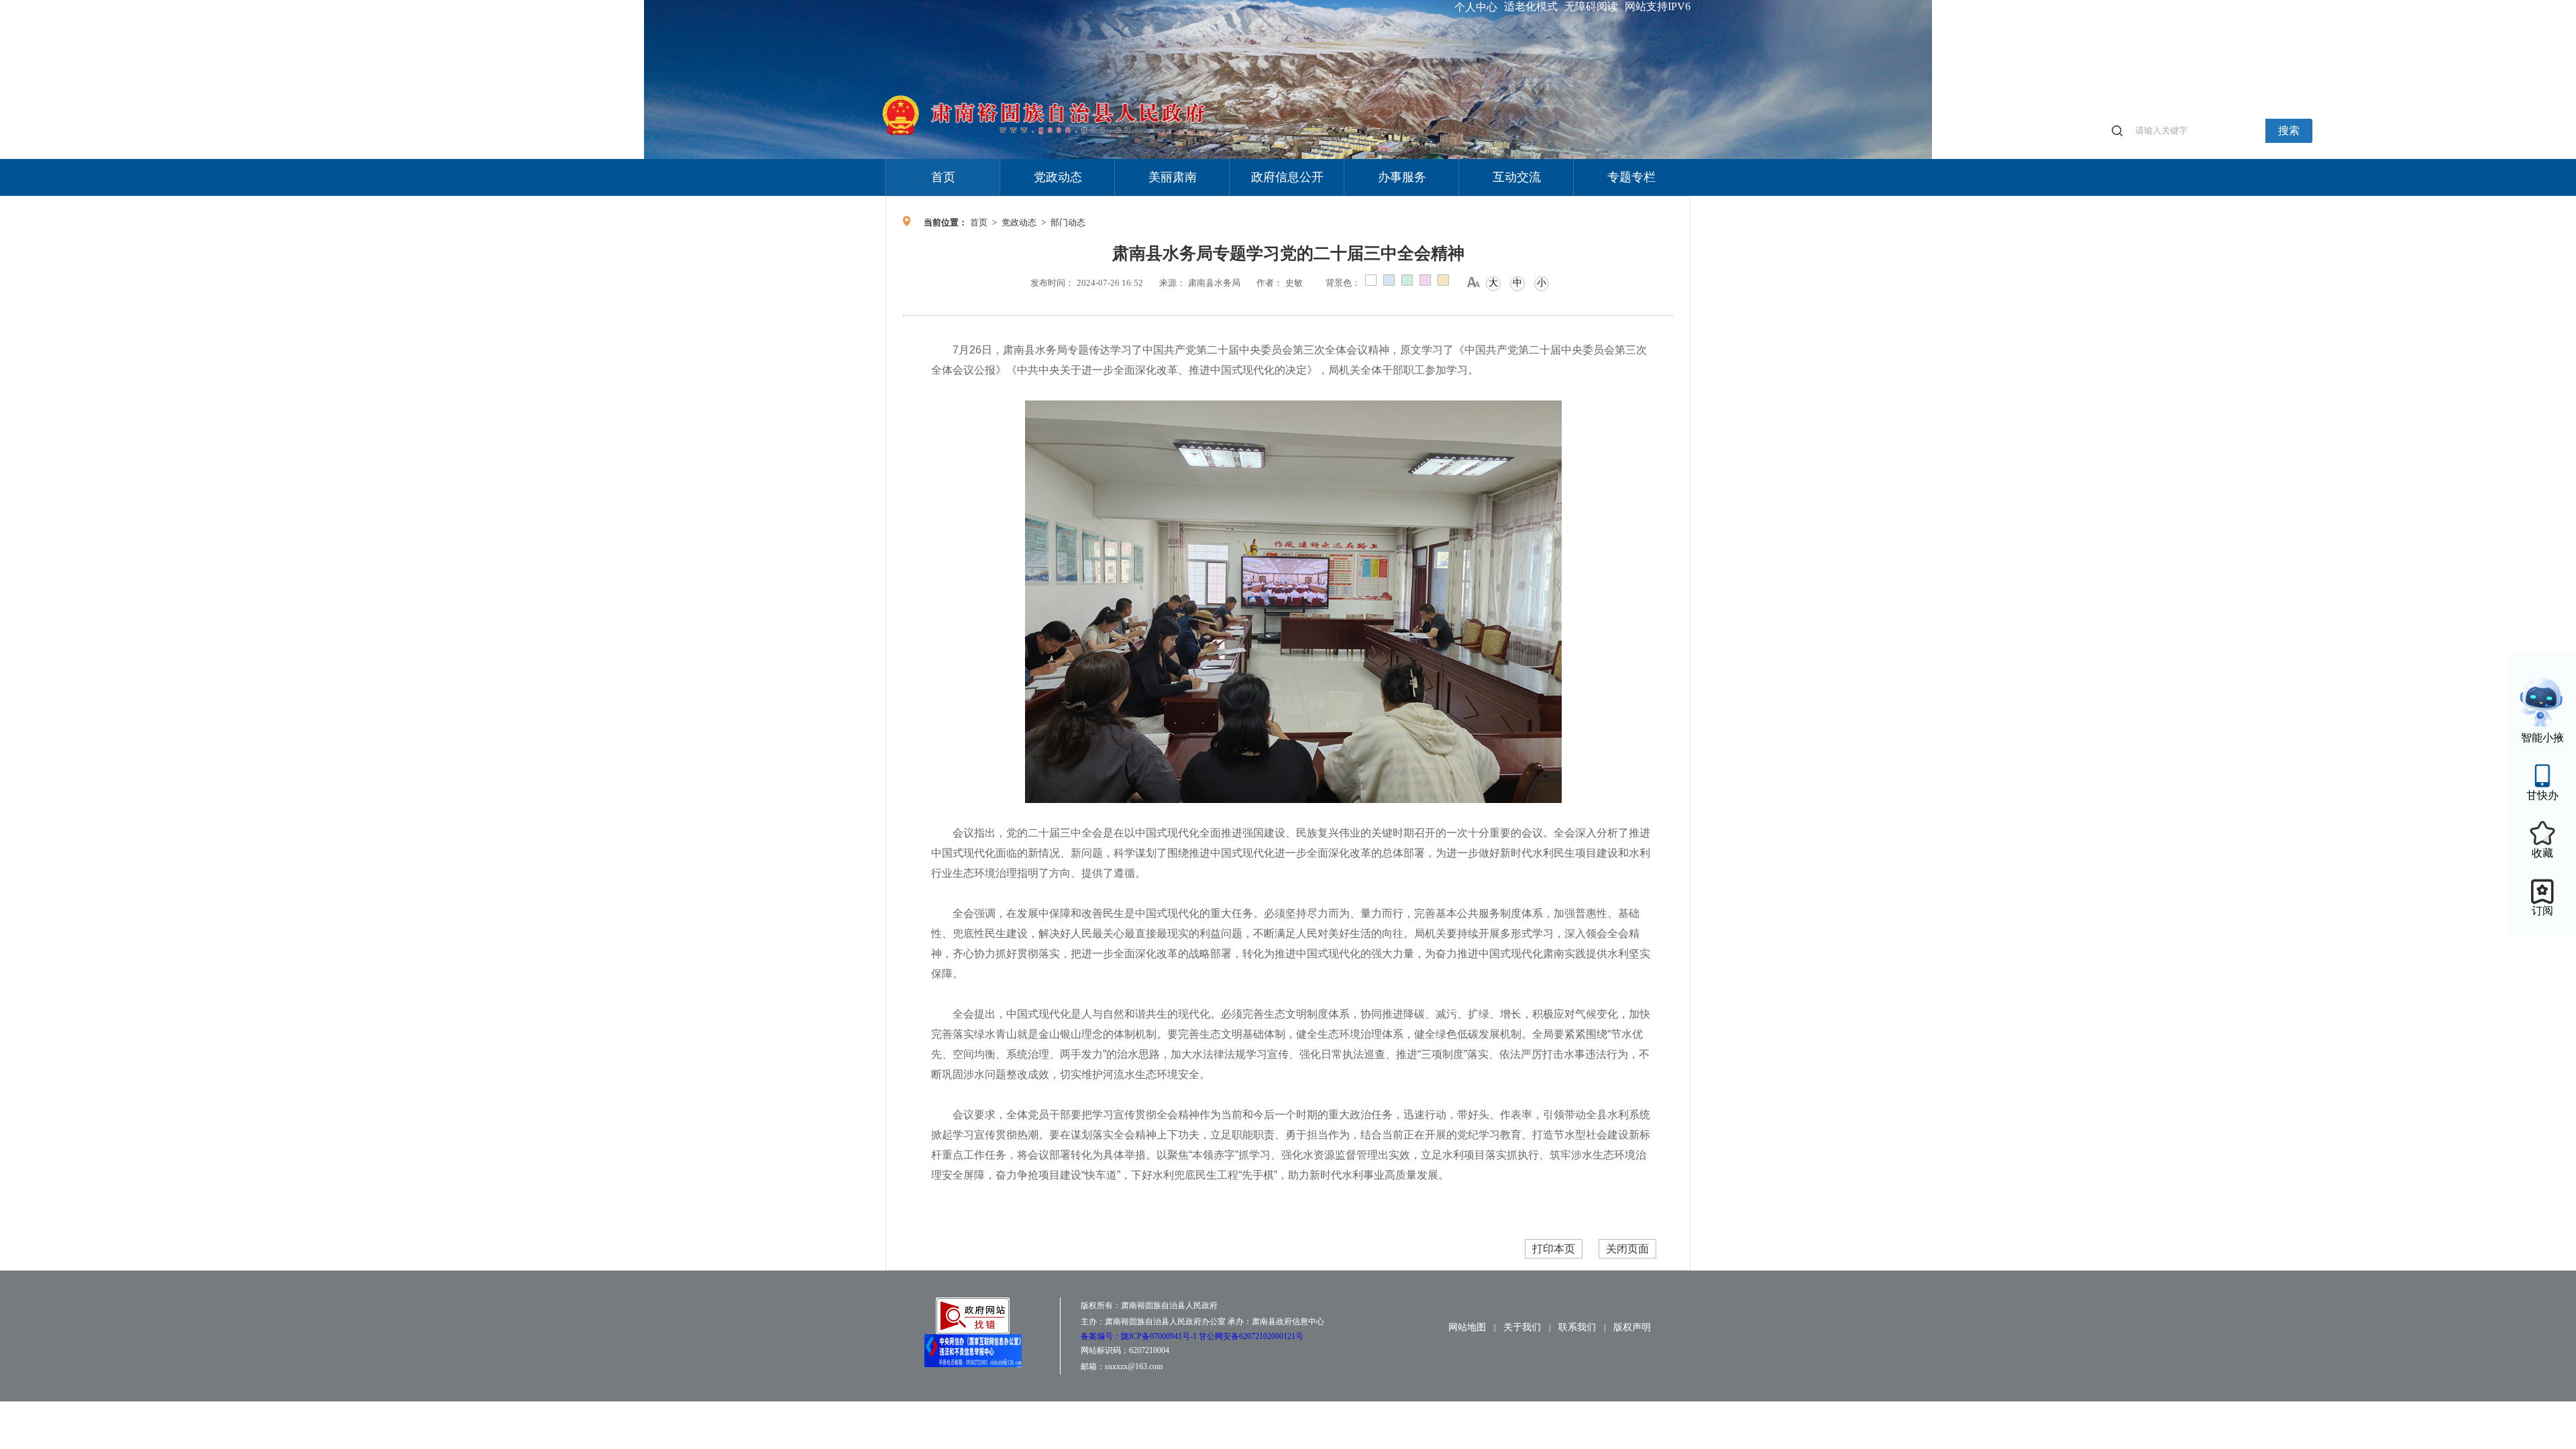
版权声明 (1632, 1327)
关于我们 (1522, 1327)
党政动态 (1058, 177)
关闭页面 (1627, 1249)
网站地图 (1467, 1327)
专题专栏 (1631, 177)
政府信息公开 (1287, 177)
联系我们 (1577, 1327)
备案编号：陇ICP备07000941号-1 (1140, 1336)
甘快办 (2542, 795)
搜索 (2289, 130)
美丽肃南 (1173, 177)
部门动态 (1068, 222)
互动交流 (1517, 177)
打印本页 (1554, 1249)
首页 (943, 177)
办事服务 (1402, 177)
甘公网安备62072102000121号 (1251, 1336)
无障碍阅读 (1591, 6)
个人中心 (1476, 7)
